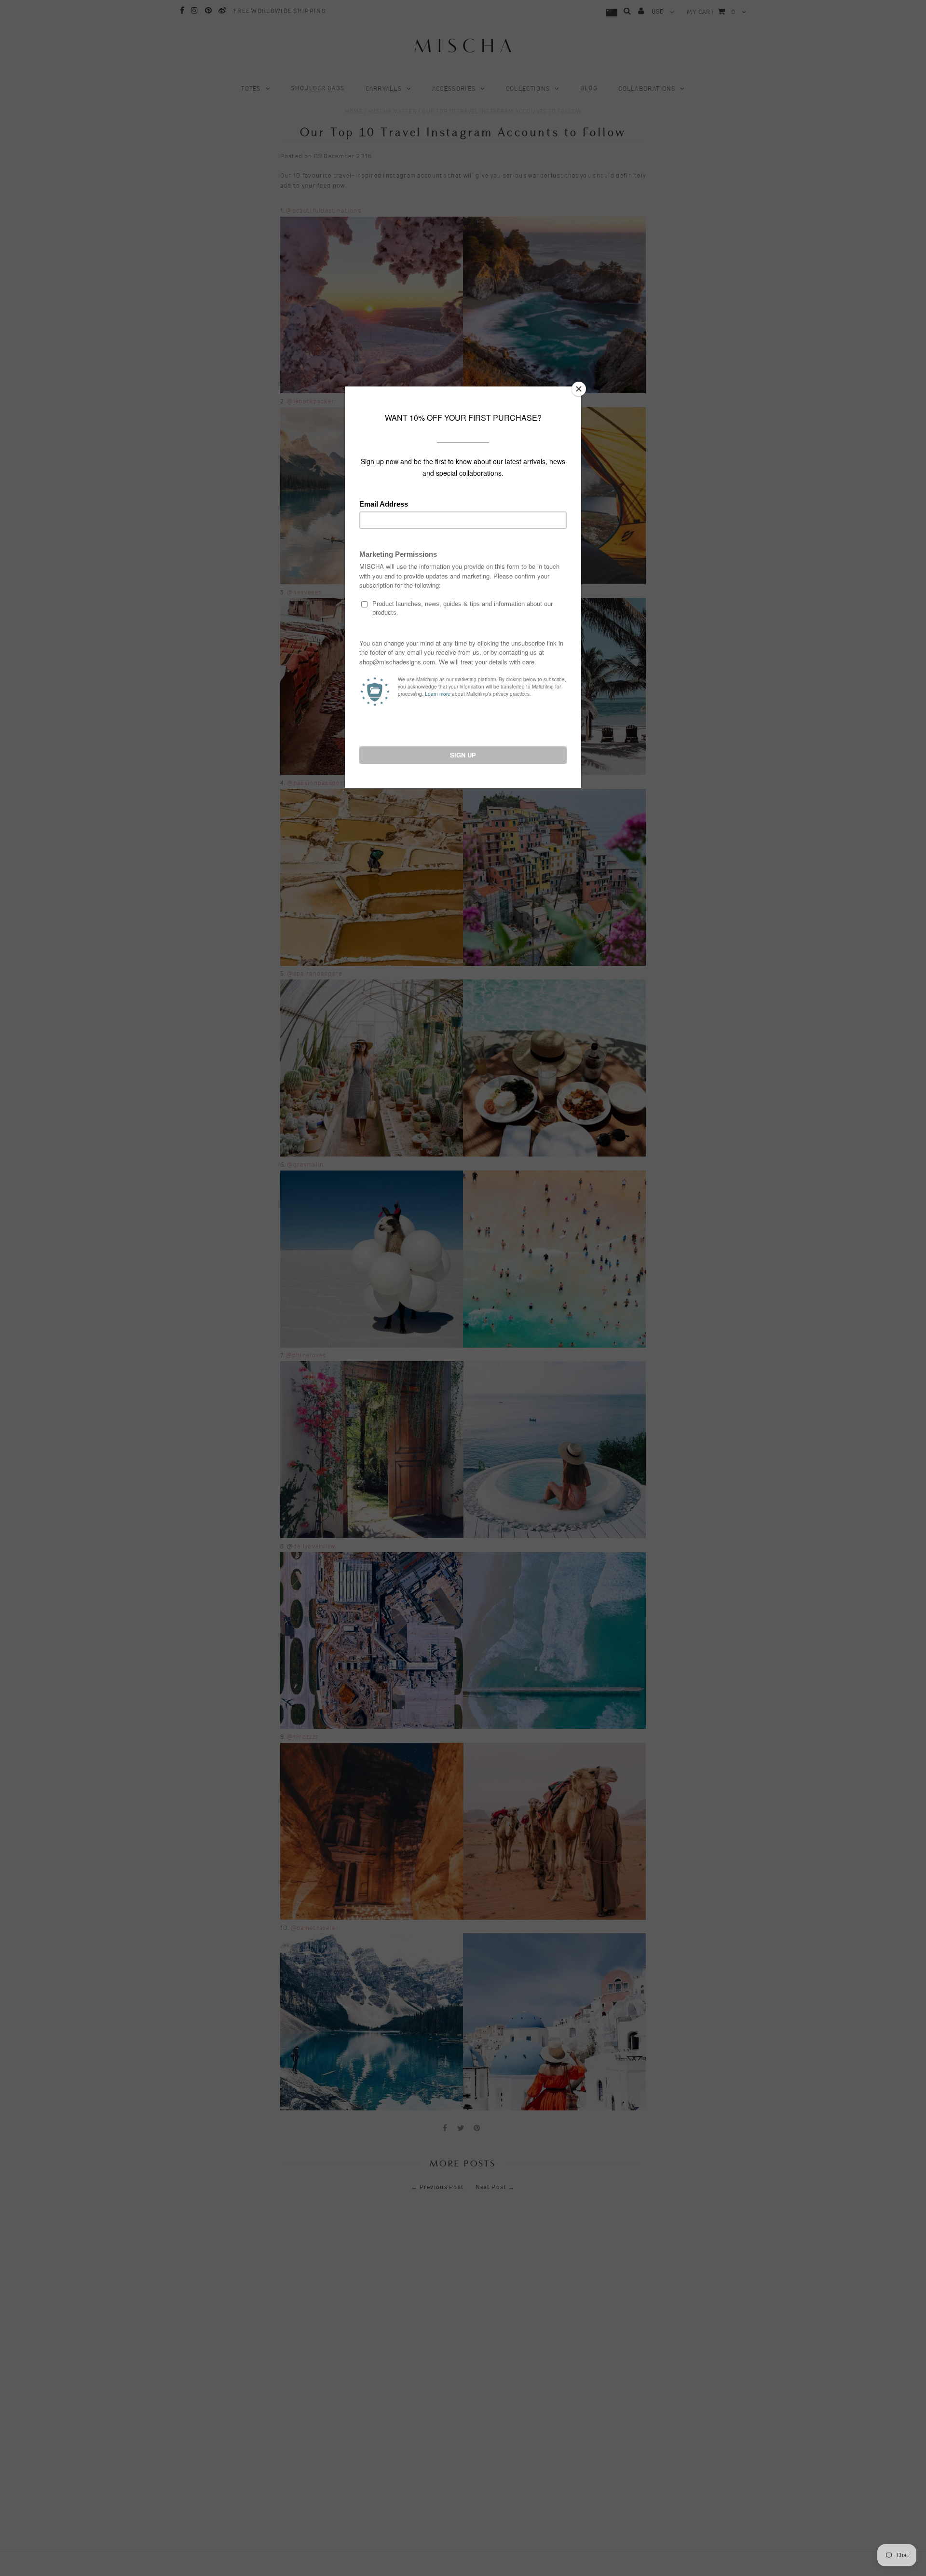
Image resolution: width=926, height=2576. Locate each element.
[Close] (579, 389)
